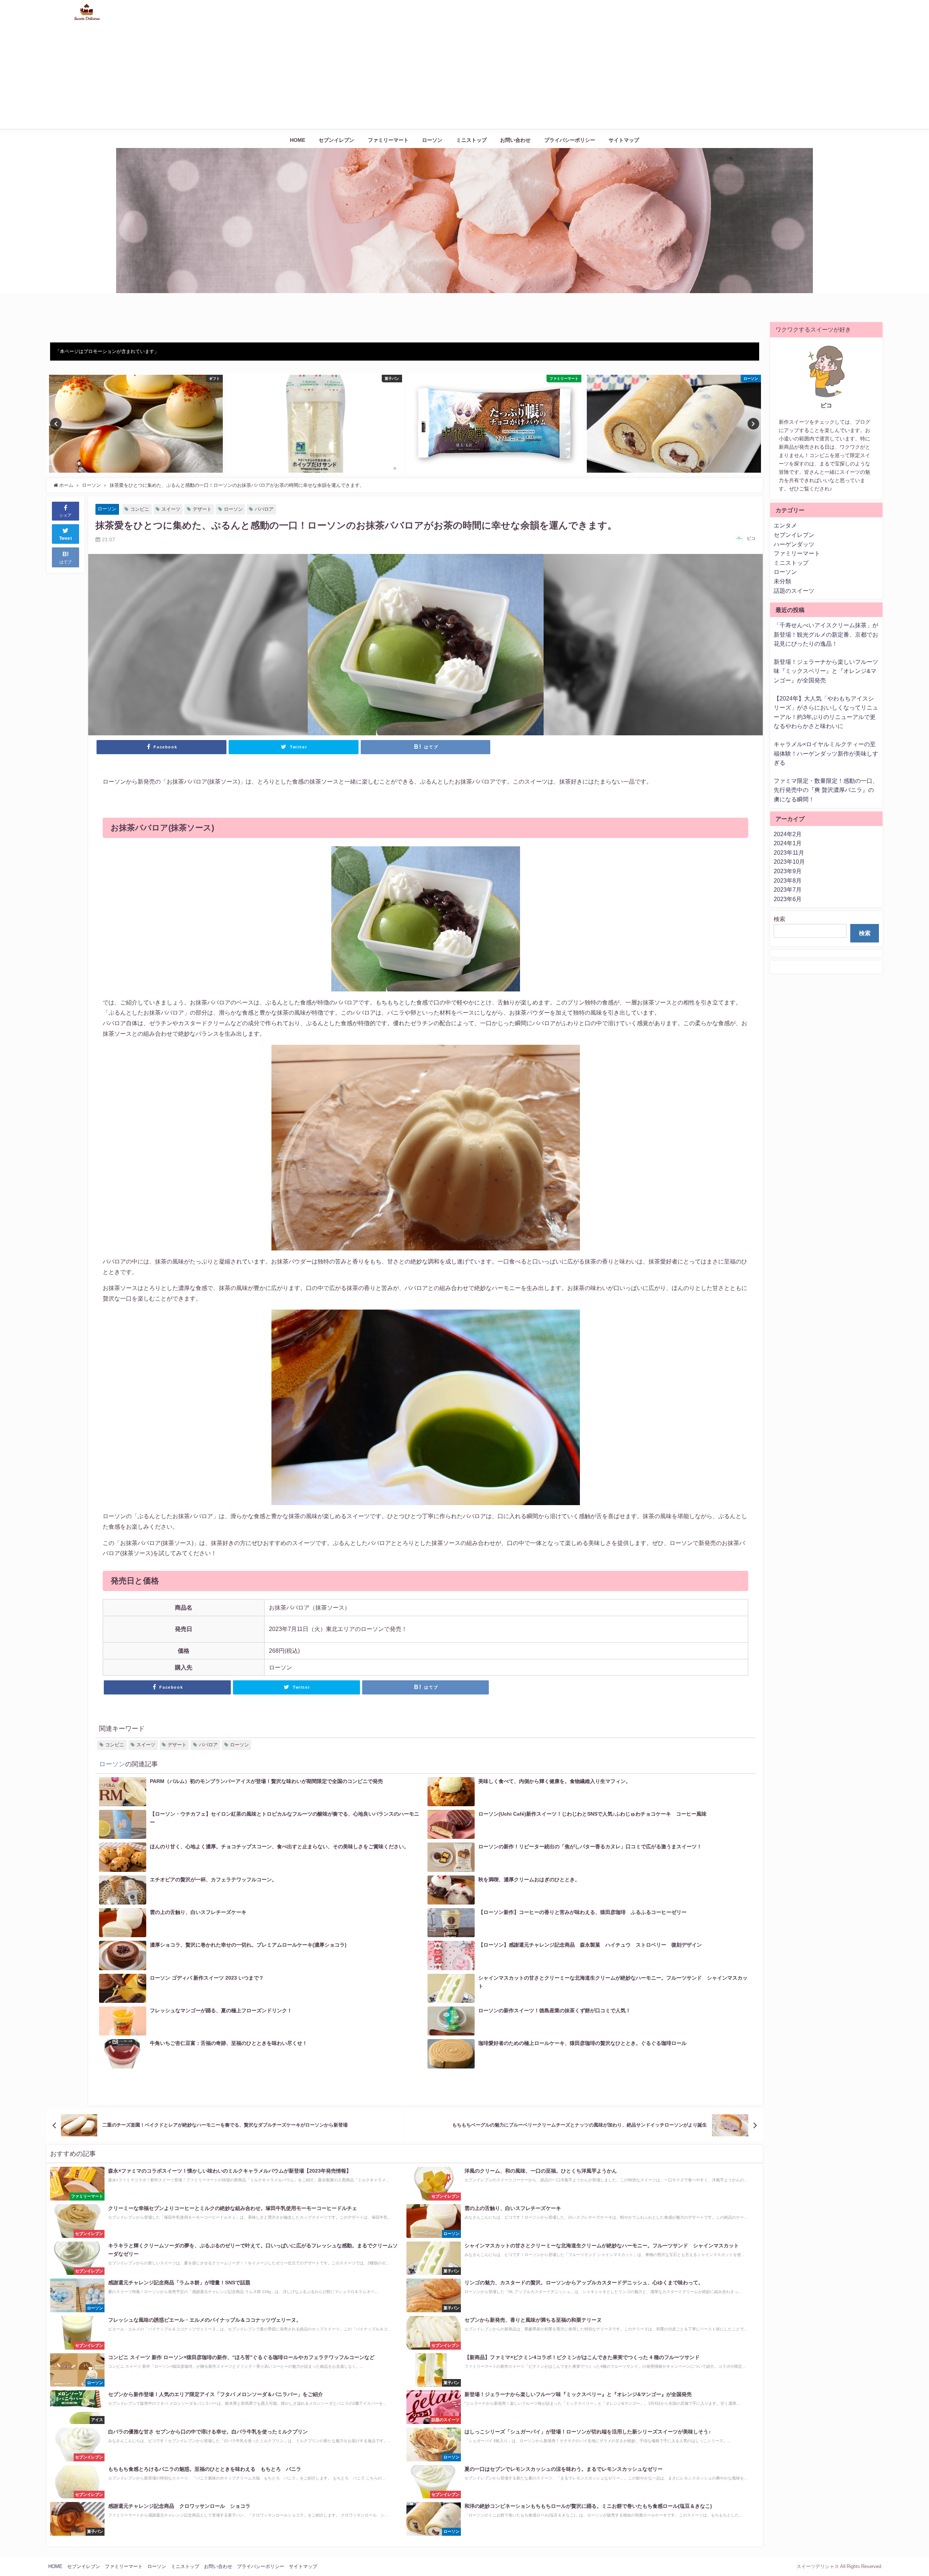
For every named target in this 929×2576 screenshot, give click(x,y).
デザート (202, 509)
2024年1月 (788, 843)
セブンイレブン (336, 140)
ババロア (264, 509)
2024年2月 (788, 834)
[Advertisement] (464, 78)
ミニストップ (471, 140)
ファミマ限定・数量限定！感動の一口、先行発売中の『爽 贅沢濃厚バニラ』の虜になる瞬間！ (826, 790)
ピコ (751, 538)
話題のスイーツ (794, 591)
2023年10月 (789, 862)
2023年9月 (788, 871)
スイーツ (171, 509)
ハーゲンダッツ (794, 544)
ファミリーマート (388, 140)
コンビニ (140, 509)
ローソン (432, 140)
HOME (298, 140)
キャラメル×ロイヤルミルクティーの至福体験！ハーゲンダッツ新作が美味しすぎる (826, 753)
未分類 (782, 581)
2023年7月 (788, 890)
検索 (779, 919)
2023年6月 (788, 899)
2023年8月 (788, 880)
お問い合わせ (515, 140)
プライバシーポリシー (570, 140)
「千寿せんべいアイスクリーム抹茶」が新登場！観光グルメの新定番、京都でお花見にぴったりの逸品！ (826, 634)
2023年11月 (789, 852)
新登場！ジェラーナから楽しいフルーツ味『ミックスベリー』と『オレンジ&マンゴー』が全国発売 (826, 671)
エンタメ (785, 525)
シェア (66, 515)
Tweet (66, 538)
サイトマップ (624, 140)
